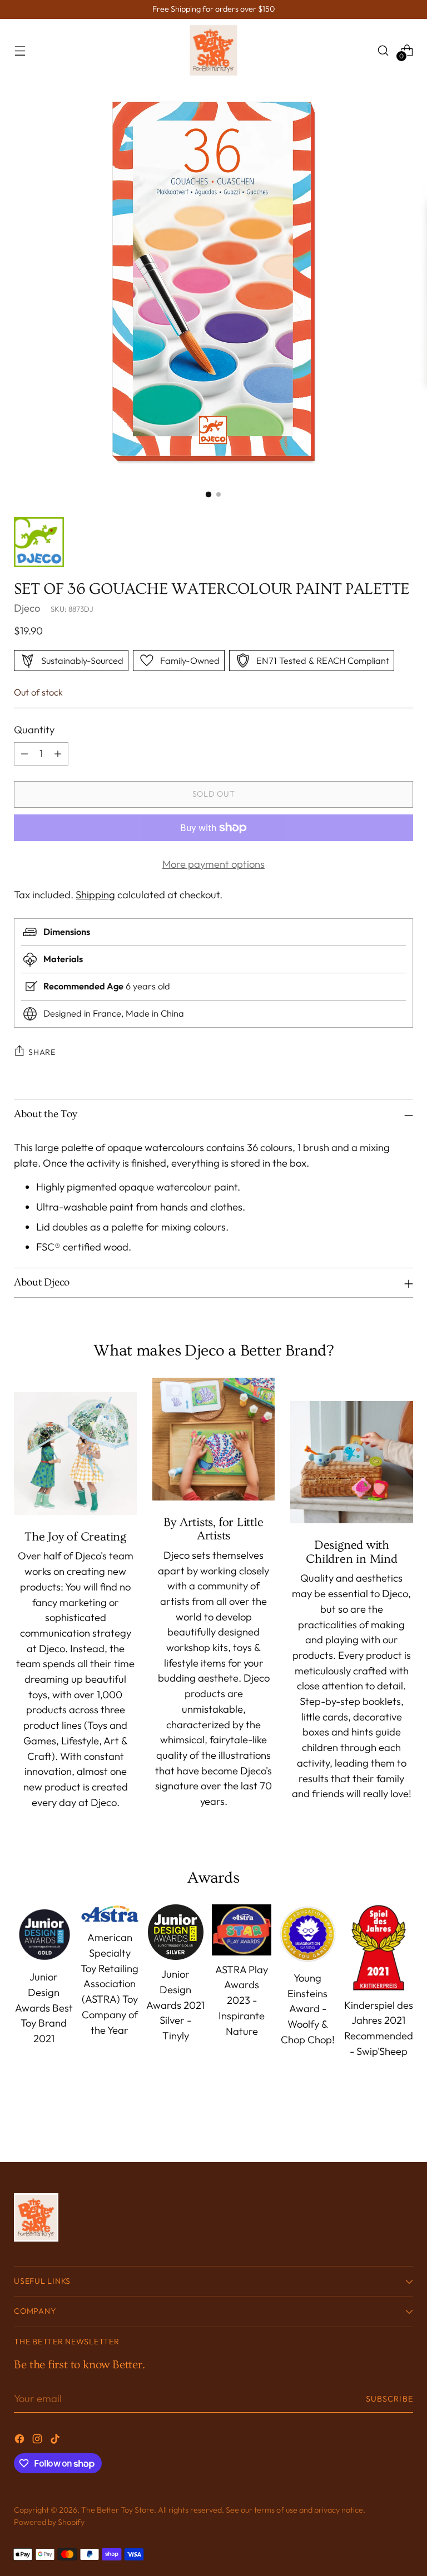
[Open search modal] (383, 50)
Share (42, 1052)
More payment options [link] (213, 864)
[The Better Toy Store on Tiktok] (56, 2441)
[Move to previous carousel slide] (378, 2124)
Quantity (34, 730)
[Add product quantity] (58, 754)
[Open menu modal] (20, 50)
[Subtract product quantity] (24, 754)
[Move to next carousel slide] (404, 2124)
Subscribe (389, 2399)
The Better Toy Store (118, 2510)
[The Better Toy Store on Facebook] (21, 2441)
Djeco (27, 608)
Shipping (95, 895)
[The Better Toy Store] (213, 50)
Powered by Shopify (49, 2522)
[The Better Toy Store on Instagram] (38, 2441)
